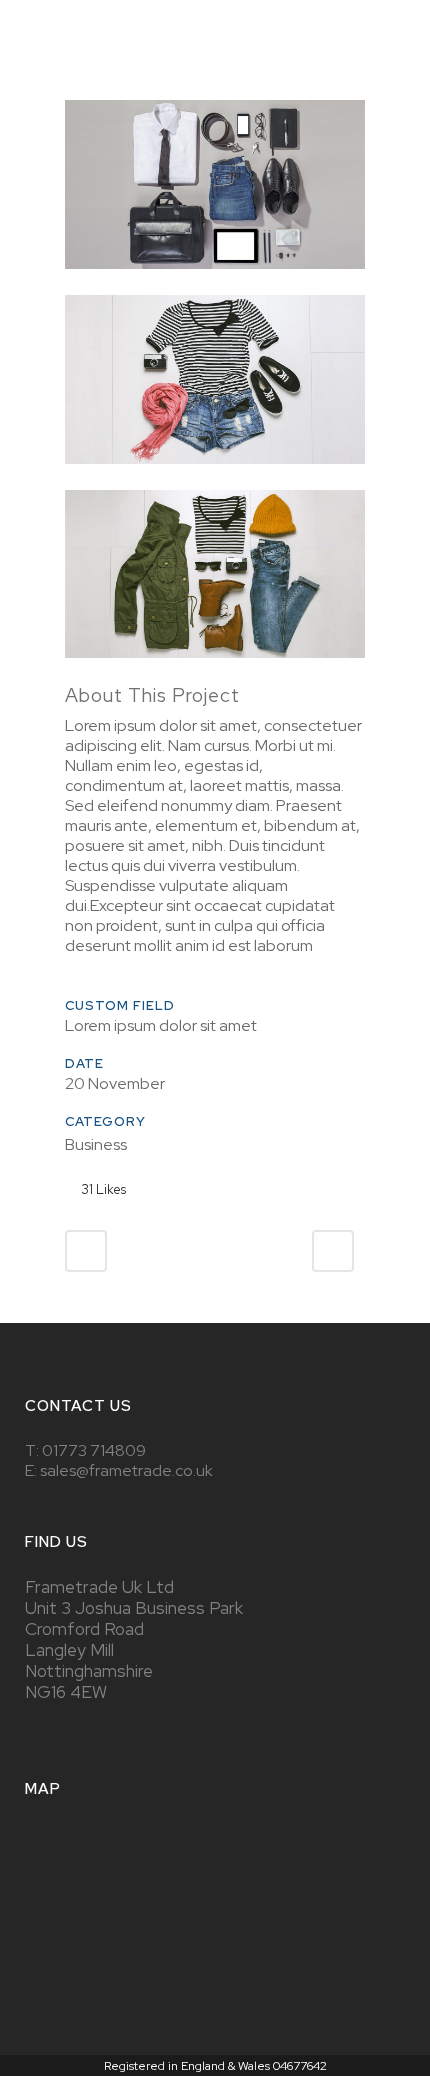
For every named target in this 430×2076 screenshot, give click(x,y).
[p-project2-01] (215, 281)
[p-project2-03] (215, 670)
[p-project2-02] (215, 476)
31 (103, 1189)
